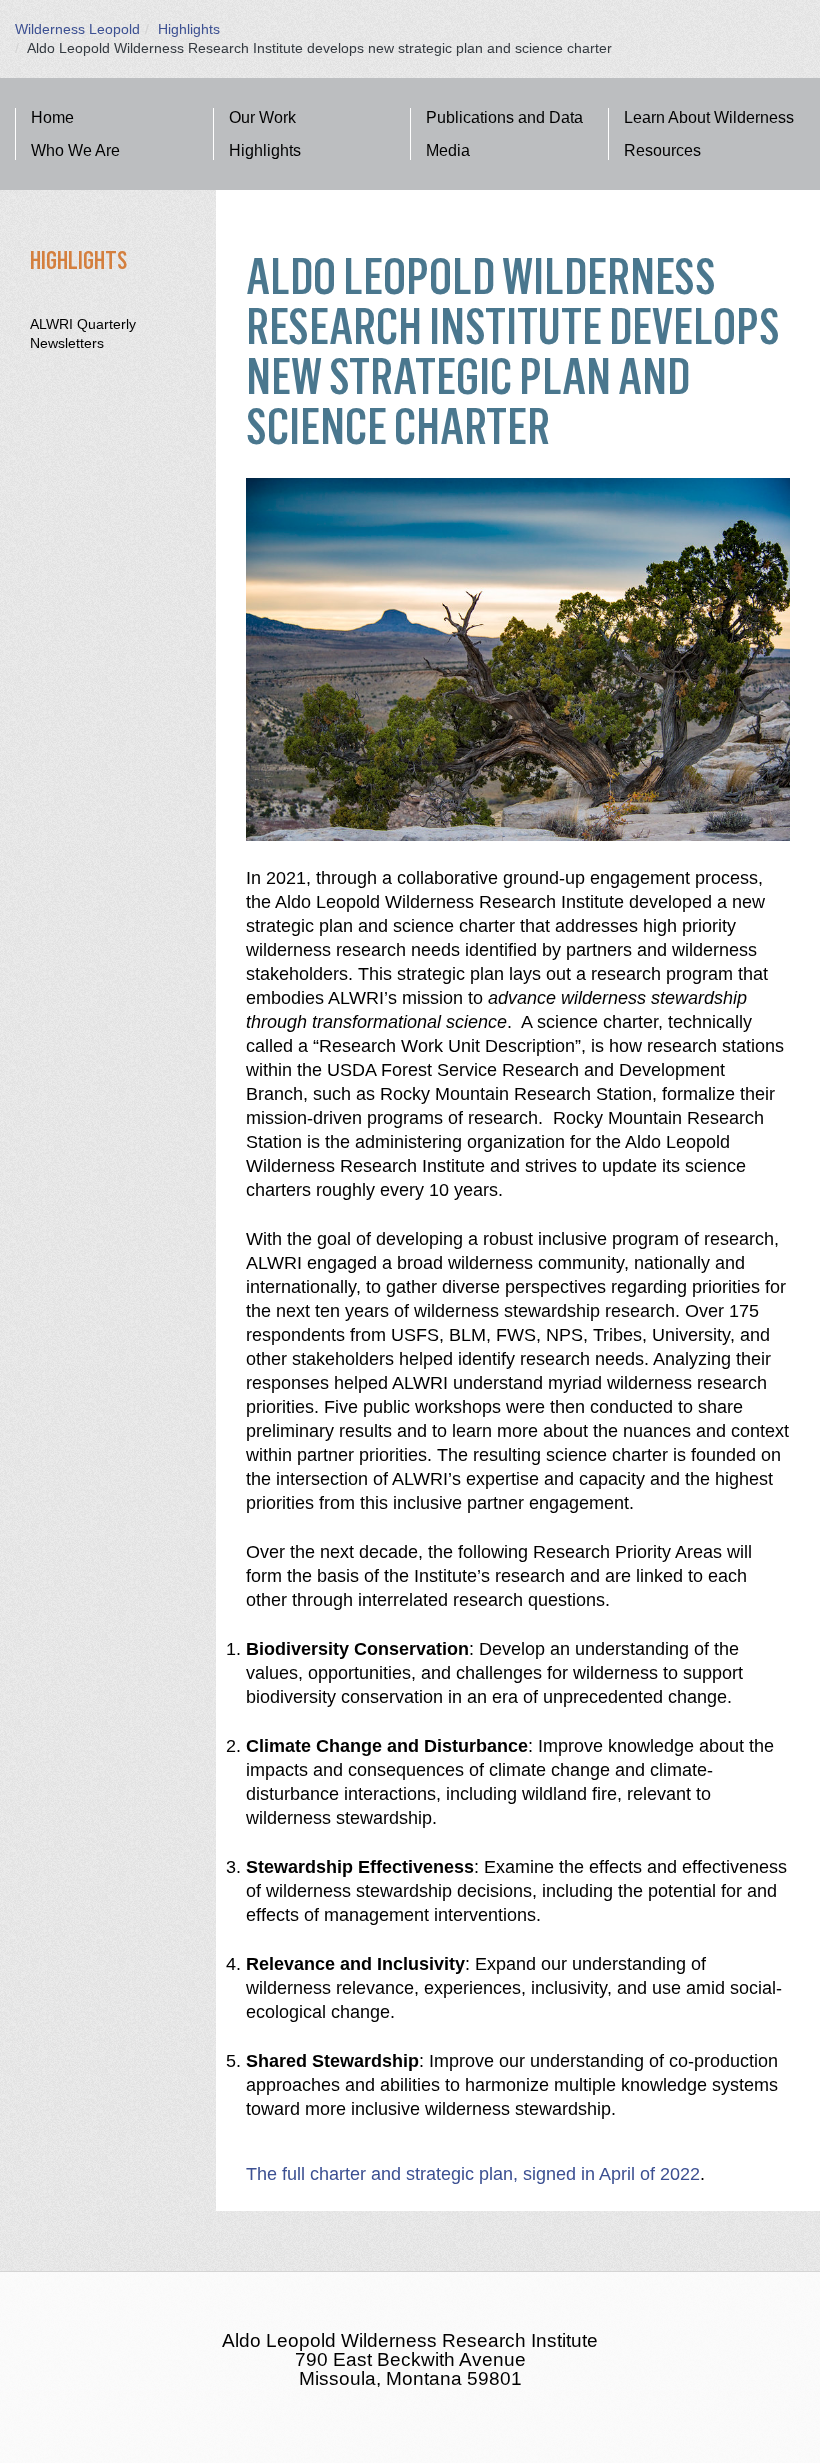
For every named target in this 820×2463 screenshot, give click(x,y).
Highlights (189, 29)
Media (448, 150)
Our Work (262, 117)
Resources (662, 150)
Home (52, 117)
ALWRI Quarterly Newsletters (83, 333)
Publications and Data (504, 117)
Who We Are (75, 150)
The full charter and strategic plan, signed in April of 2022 (473, 2174)
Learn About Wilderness (709, 117)
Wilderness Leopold (77, 29)
